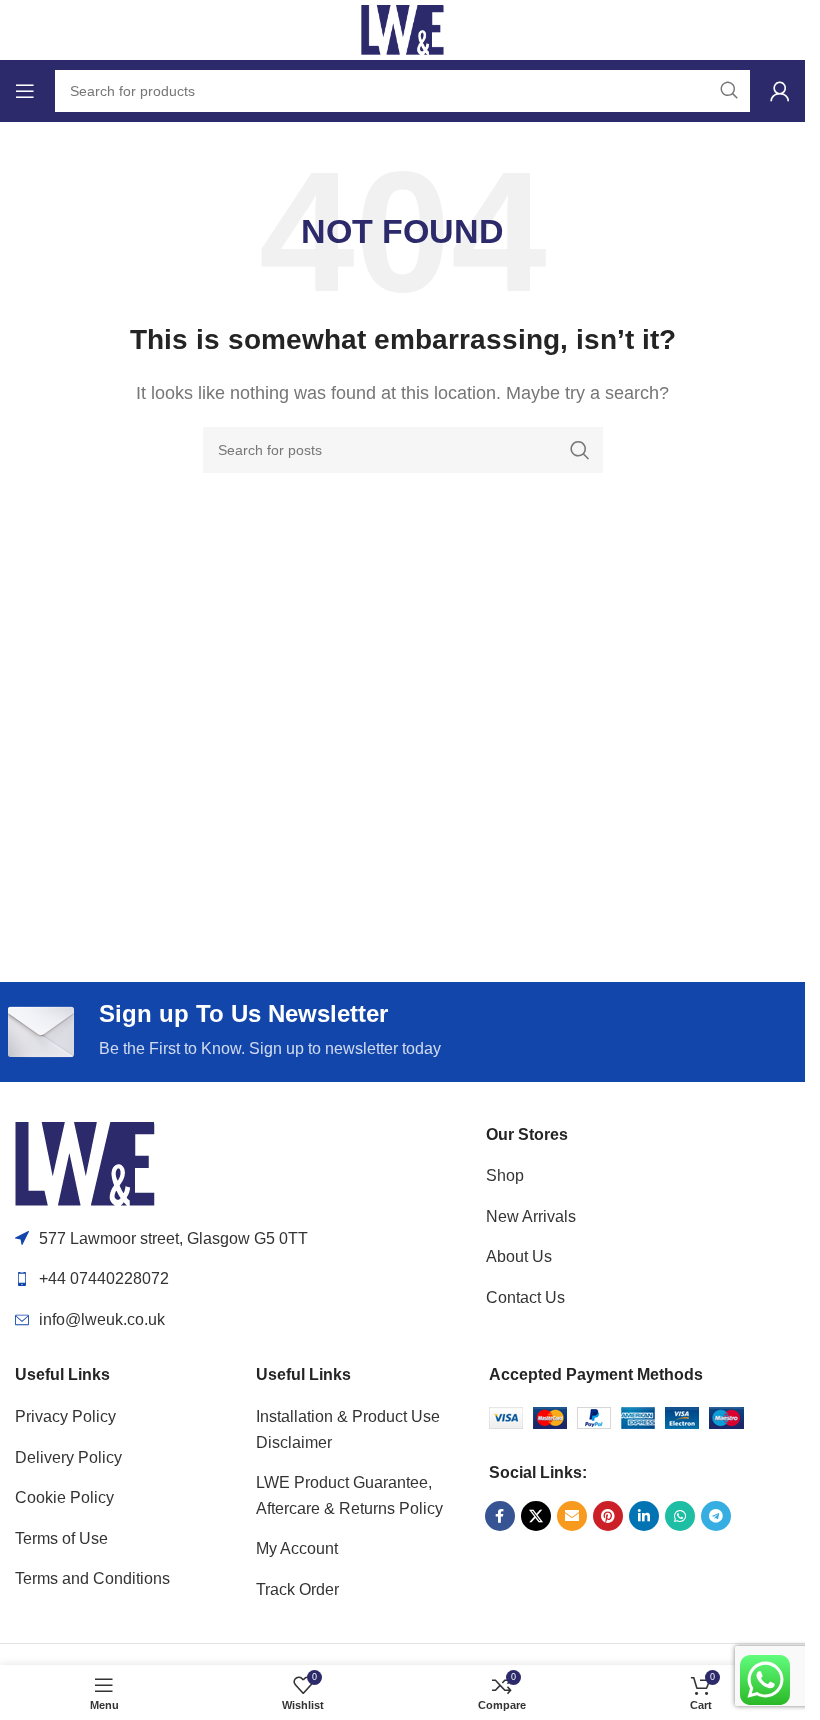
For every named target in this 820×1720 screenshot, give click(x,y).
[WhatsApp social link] (680, 1516)
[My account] (780, 91)
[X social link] (536, 1516)
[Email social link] (572, 1516)
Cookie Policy (64, 1497)
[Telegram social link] (716, 1516)
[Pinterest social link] (608, 1516)
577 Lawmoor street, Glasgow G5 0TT (173, 1238)
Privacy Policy (65, 1416)
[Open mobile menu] (25, 91)
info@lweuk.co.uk (102, 1319)
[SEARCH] (580, 450)
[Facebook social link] (500, 1516)
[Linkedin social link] (644, 1516)
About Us (519, 1256)
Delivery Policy (68, 1457)
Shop (505, 1175)
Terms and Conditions (92, 1578)
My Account (297, 1548)
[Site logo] (402, 28)
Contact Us (525, 1297)
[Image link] (85, 1162)
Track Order (297, 1589)
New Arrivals (531, 1216)
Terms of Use (61, 1538)
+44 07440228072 (104, 1278)
